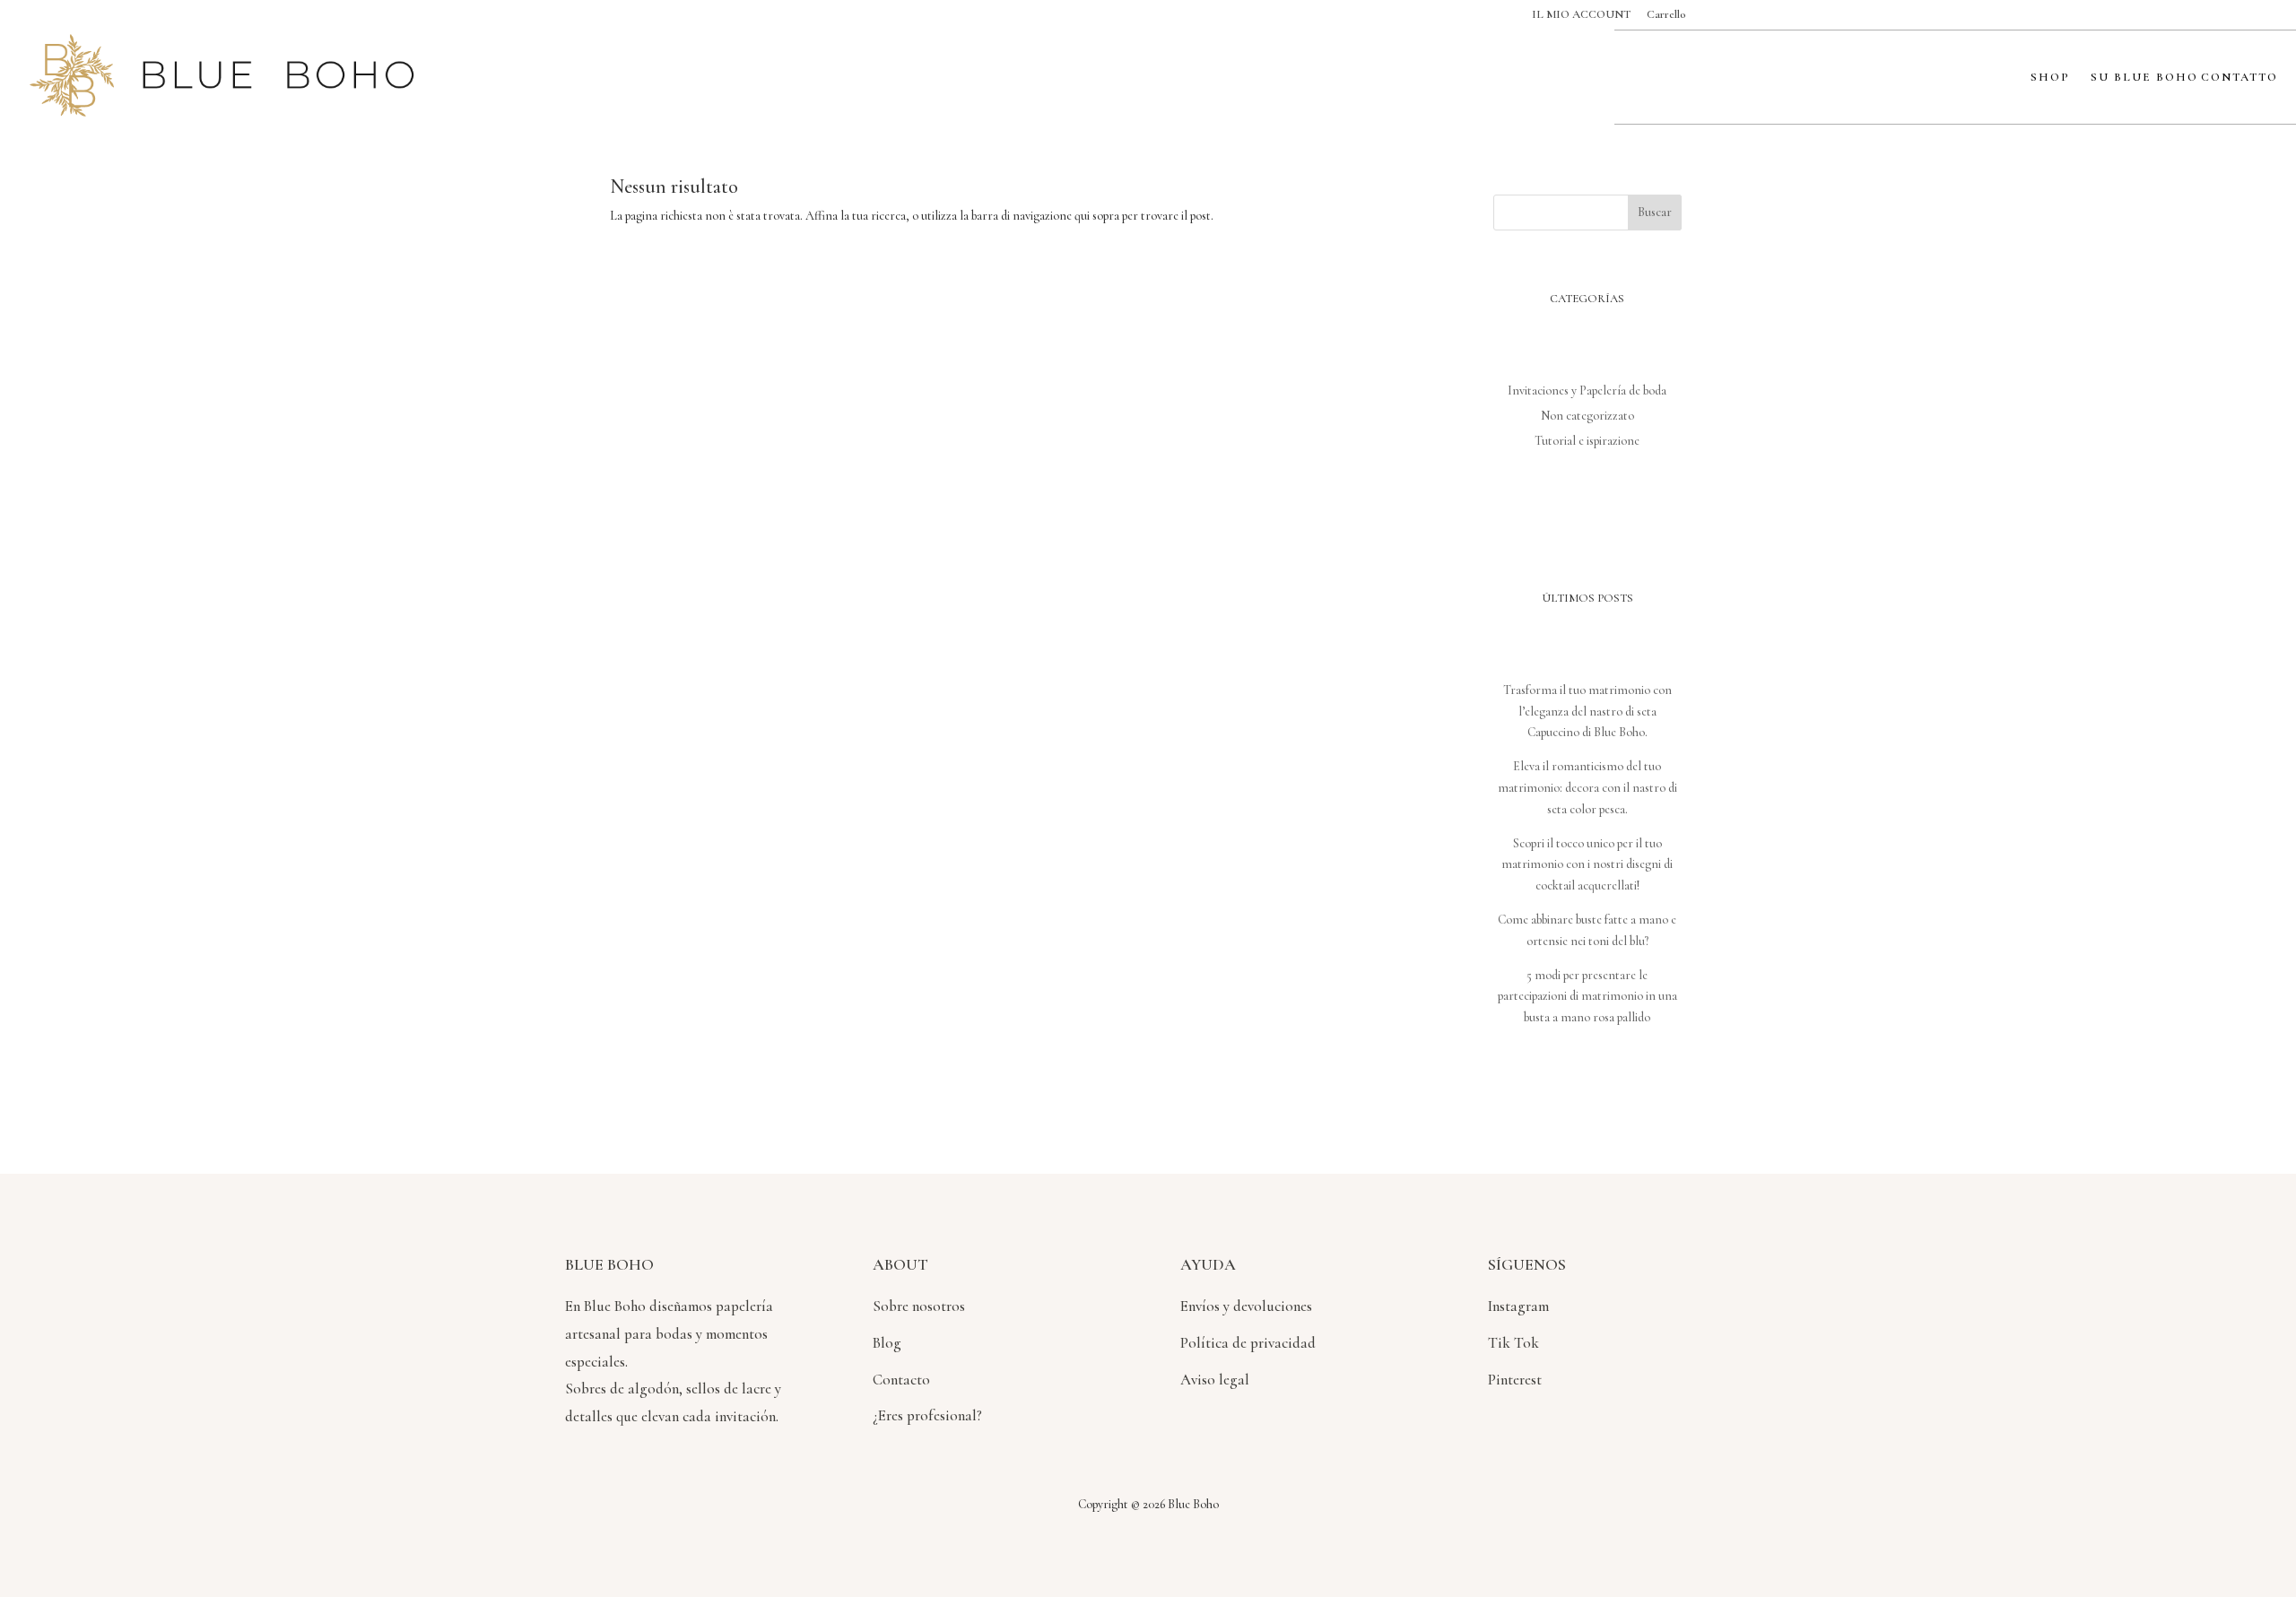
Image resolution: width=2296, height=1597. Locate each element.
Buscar (1655, 212)
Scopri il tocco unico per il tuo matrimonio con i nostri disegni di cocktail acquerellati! (1587, 865)
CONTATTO (2239, 78)
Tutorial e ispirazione (1587, 441)
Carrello (1666, 15)
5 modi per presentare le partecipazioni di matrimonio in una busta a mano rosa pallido (1587, 997)
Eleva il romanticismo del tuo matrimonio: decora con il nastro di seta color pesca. (1587, 788)
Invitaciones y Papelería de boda (1587, 391)
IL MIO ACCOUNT (1581, 15)
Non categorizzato (1587, 416)
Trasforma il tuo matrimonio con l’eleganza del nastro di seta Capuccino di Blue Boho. (1587, 712)
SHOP (2050, 78)
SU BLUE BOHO (2144, 78)
